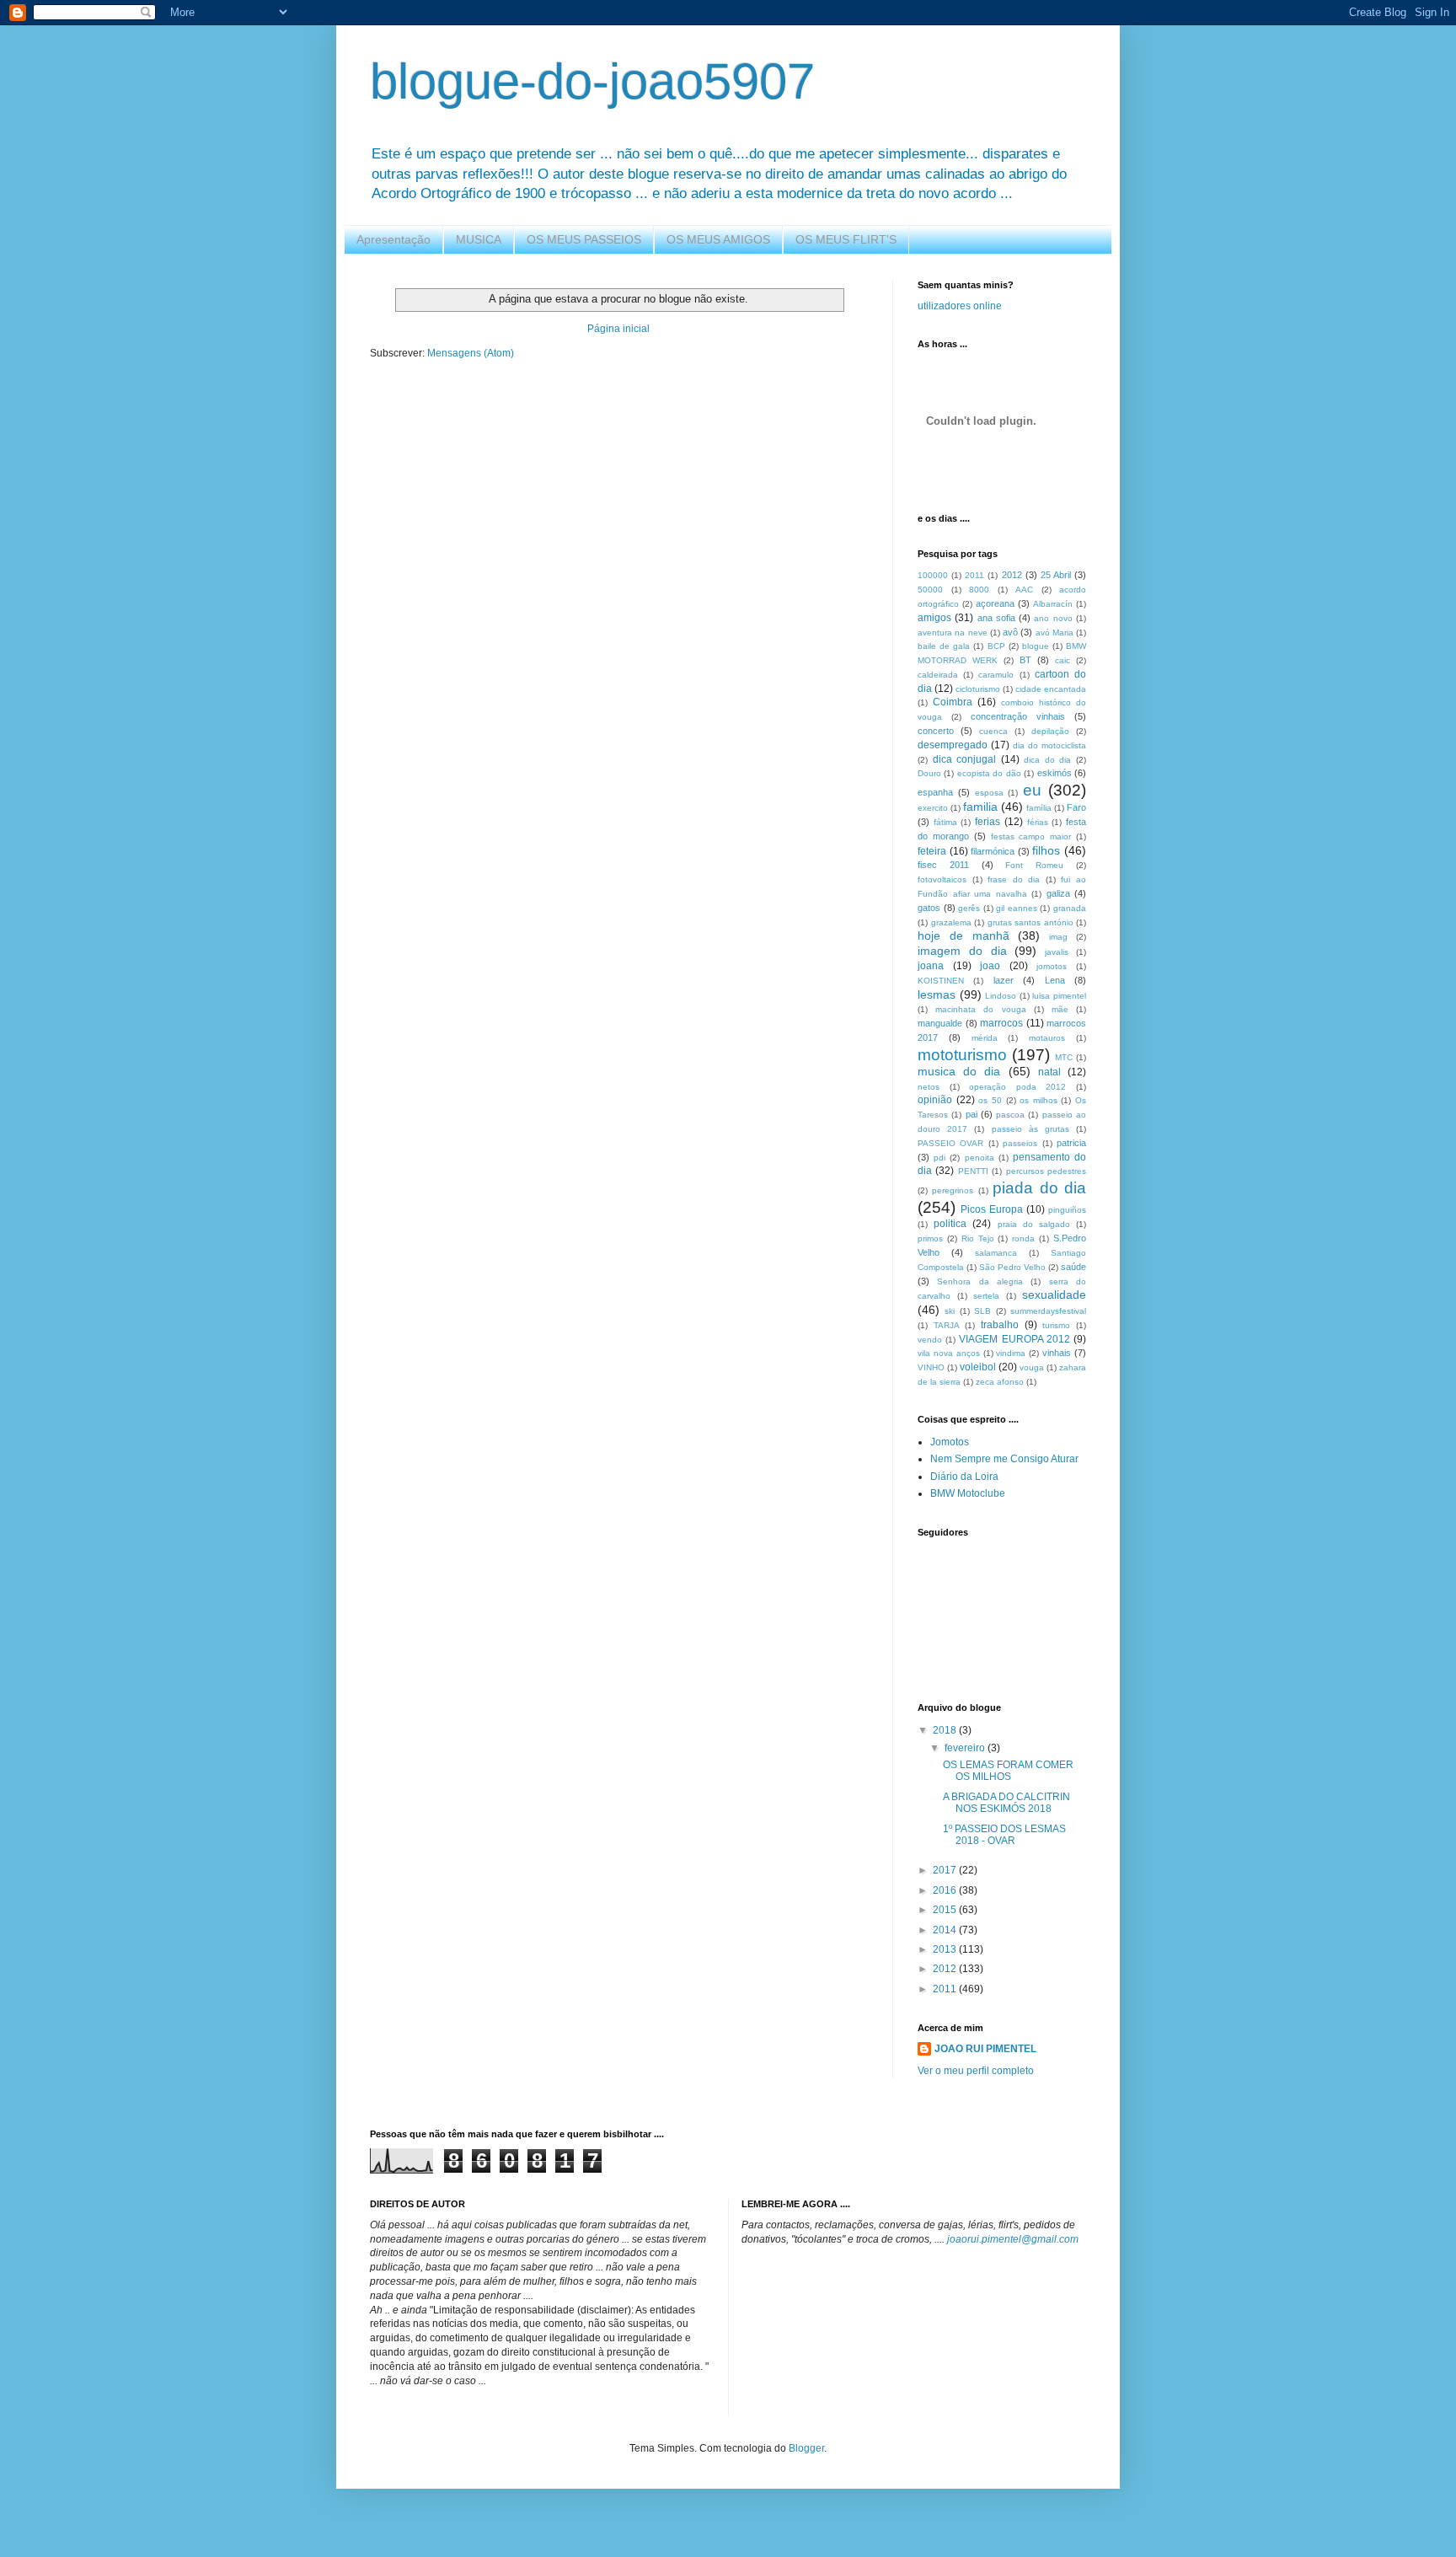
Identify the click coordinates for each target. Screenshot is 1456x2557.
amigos (934, 618)
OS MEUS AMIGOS (718, 239)
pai (972, 1114)
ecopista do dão (989, 773)
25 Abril (1056, 575)
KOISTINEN (941, 981)
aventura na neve (953, 633)
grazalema (951, 922)
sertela (986, 1296)
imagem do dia (962, 951)
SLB (982, 1311)
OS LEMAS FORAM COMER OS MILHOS (1008, 1771)
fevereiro (966, 1748)
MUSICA (479, 239)
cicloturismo (978, 689)
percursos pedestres (1046, 1171)
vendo (930, 1340)
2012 (1012, 575)
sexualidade (1054, 1295)
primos (930, 1238)
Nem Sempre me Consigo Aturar (1004, 1459)
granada (1070, 908)
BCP (996, 646)
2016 (946, 1890)
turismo (1056, 1325)
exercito (933, 808)
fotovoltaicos (942, 879)
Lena (1055, 980)
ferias (988, 822)
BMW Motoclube (968, 1493)
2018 (946, 1730)
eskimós (1055, 773)
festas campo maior (1031, 836)
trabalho (1000, 1325)
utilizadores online (960, 306)
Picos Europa (992, 1209)
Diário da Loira (964, 1477)
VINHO (931, 1367)
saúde (1073, 1267)
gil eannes (1017, 908)
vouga (1032, 1367)
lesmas (937, 994)
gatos (929, 908)
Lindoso (1001, 996)
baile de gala (944, 646)
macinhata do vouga (980, 1009)
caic (1063, 660)
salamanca (996, 1253)
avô (1010, 632)
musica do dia (959, 1071)
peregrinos (953, 1190)
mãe (1060, 1009)
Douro (929, 773)
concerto (936, 731)
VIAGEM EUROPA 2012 (1014, 1339)
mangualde (940, 1023)
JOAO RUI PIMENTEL (985, 2049)
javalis (1057, 952)
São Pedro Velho (1012, 1267)
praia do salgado (1034, 1224)
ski (950, 1311)
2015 (946, 1910)
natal (1049, 1072)
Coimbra (953, 702)
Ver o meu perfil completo (976, 2071)
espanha (935, 792)
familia (980, 807)
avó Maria (1055, 633)
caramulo (996, 675)
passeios (1020, 1143)
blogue (1036, 646)
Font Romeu (1034, 865)
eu (1032, 790)
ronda (1023, 1238)
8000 (979, 590)
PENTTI (973, 1171)
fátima (945, 822)
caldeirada (938, 675)
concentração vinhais (1018, 716)
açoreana (995, 603)
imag (1058, 937)
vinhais (1057, 1353)
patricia (1071, 1143)
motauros (1047, 1038)
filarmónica (993, 851)
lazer (1004, 980)
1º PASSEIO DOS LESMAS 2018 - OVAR (1004, 1835)
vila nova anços (949, 1353)
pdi (939, 1158)
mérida (985, 1038)
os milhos (1038, 1100)
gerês (969, 908)
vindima (1011, 1353)
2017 (946, 1870)
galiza (1058, 893)
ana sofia (996, 618)
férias (1038, 822)
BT (1025, 660)
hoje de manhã (964, 935)
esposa (989, 793)
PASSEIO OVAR (950, 1143)
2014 (946, 1930)
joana (931, 966)
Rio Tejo (978, 1238)
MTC (1064, 1057)
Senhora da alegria (980, 1281)
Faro (1076, 807)
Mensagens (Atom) (471, 353)
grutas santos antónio (1030, 922)
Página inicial (618, 329)
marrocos (1001, 1023)
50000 (930, 590)
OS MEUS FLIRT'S (846, 239)
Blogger (806, 2448)
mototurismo (962, 1055)
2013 (946, 1949)
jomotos (1052, 966)
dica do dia (1047, 760)
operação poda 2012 (1017, 1087)
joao (990, 966)
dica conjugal (965, 759)
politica (950, 1224)
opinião (935, 1100)
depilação (1050, 731)
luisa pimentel (1059, 996)
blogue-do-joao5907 (592, 81)
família (1039, 808)
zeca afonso (1000, 1382)
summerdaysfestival (1048, 1311)
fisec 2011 (943, 865)
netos (929, 1087)
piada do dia (1039, 1188)
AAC (1024, 590)
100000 (933, 575)
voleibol (978, 1367)
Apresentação (393, 239)
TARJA (947, 1325)
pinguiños (1067, 1210)
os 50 (990, 1100)
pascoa (1010, 1115)
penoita (980, 1158)
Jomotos (950, 1442)
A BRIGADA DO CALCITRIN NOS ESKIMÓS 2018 (1006, 1803)
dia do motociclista (1049, 745)
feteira (932, 851)
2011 (974, 575)
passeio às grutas (1030, 1129)
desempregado (953, 745)
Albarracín (1053, 604)
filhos (1046, 850)
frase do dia (1014, 879)
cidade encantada (1051, 689)
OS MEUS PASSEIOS (584, 239)
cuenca (993, 731)
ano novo (1053, 618)
